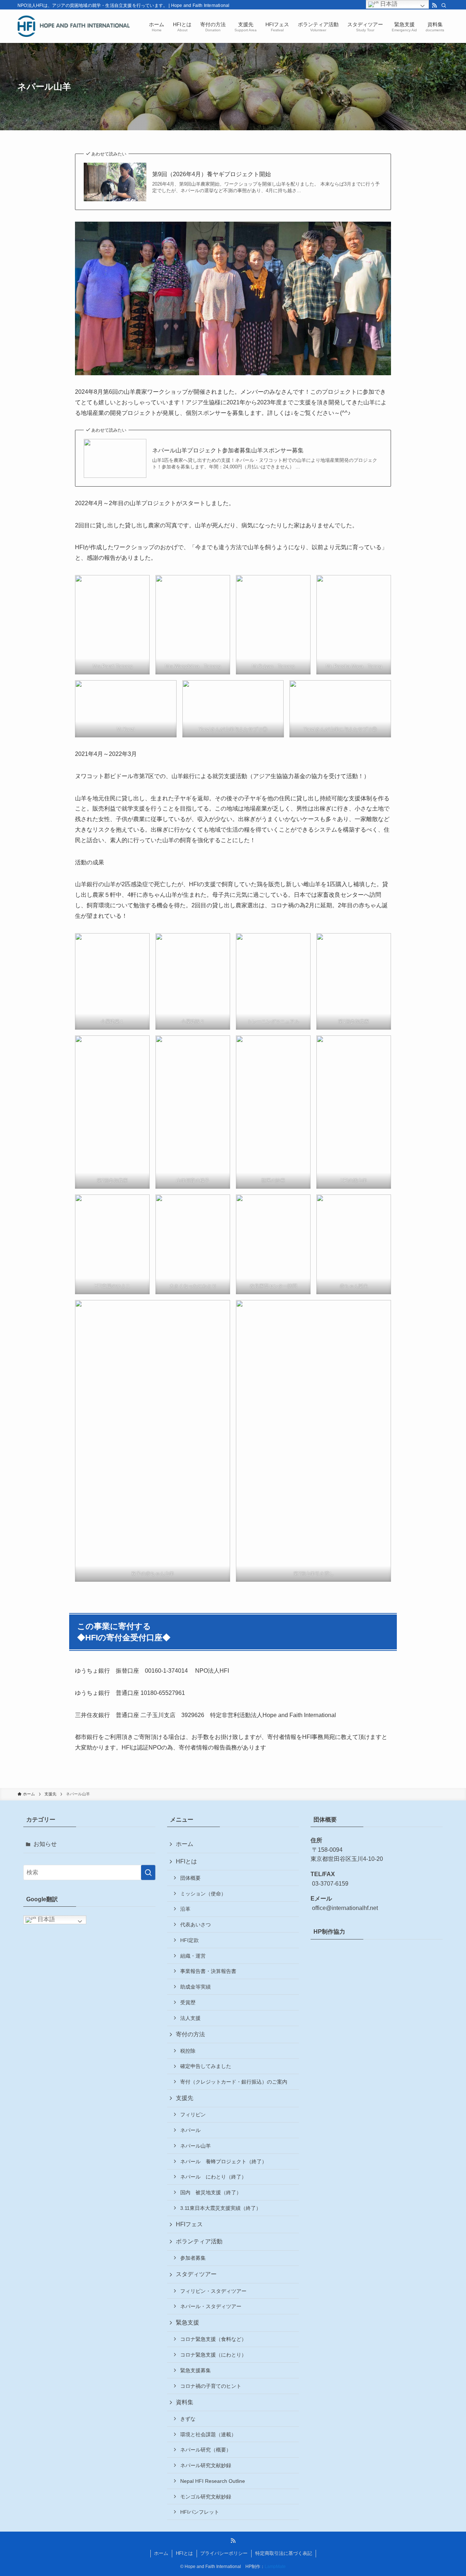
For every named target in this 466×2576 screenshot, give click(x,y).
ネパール (190, 2130)
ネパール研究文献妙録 (206, 2465)
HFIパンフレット (200, 2512)
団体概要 (190, 1878)
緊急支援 (187, 2323)
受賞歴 (188, 2002)
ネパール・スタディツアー (211, 2306)
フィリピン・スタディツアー (213, 2291)
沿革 (185, 1909)
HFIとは (186, 1861)
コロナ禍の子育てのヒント (211, 2386)
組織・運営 (193, 1956)
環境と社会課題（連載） (208, 2434)
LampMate (275, 2567)
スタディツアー (196, 2274)
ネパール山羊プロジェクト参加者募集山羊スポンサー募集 (228, 450)
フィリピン (193, 2115)
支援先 (185, 2098)
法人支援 (190, 2018)
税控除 (188, 2051)
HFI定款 (189, 1940)
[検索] (444, 5)
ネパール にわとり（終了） (213, 2177)
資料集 (185, 2402)
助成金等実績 (196, 1987)
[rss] (434, 5)
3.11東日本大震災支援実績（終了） (221, 2208)
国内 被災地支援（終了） (211, 2192)
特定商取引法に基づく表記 (284, 2553)
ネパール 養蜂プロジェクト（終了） (224, 2161)
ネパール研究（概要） (206, 2450)
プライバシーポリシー (224, 2553)
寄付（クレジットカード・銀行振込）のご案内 (234, 2082)
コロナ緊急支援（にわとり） (213, 2355)
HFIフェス (189, 2224)
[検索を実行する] (148, 1872)
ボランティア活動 (199, 2241)
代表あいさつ (196, 1925)
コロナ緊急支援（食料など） (213, 2339)
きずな (188, 2419)
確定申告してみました (206, 2066)
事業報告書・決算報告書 (208, 1971)
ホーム (185, 1844)
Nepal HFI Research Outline (213, 2481)
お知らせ (45, 1844)
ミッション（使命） (203, 1894)
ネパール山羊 (196, 2146)
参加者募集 (193, 2258)
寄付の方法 (190, 2034)
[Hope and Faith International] (74, 26)
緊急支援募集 (196, 2370)
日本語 (46, 1919)
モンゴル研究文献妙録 (206, 2497)
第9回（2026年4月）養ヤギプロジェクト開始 (212, 174)
